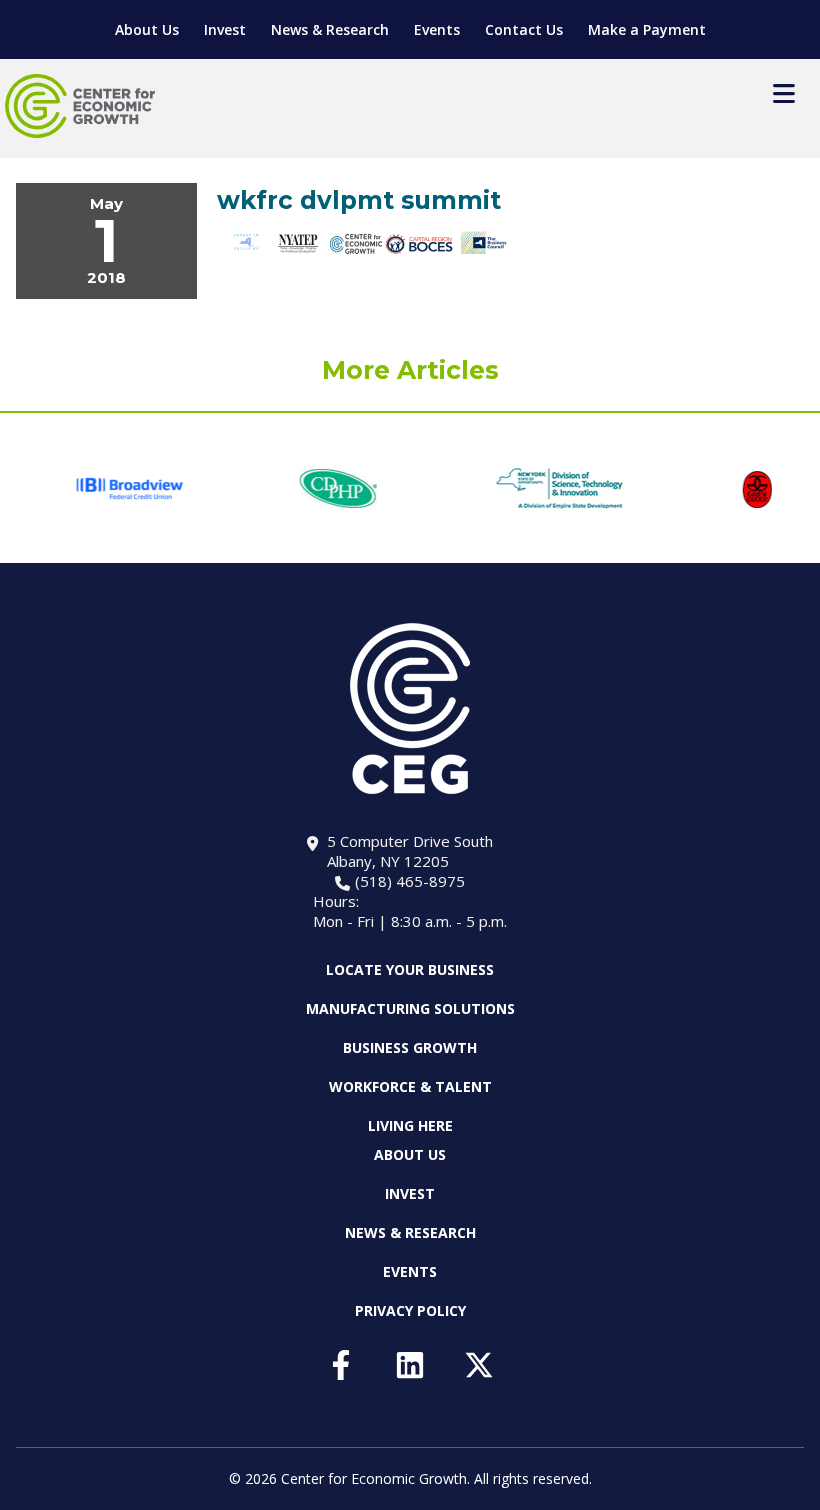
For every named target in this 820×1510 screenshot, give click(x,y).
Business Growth (410, 1047)
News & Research (330, 29)
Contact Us (524, 29)
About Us (147, 29)
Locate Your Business (410, 970)
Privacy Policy (410, 1310)
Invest (225, 29)
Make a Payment (647, 29)
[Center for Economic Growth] (80, 106)
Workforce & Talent (410, 1086)
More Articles (410, 370)
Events (437, 29)
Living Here (410, 1125)
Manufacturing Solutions (410, 1008)
